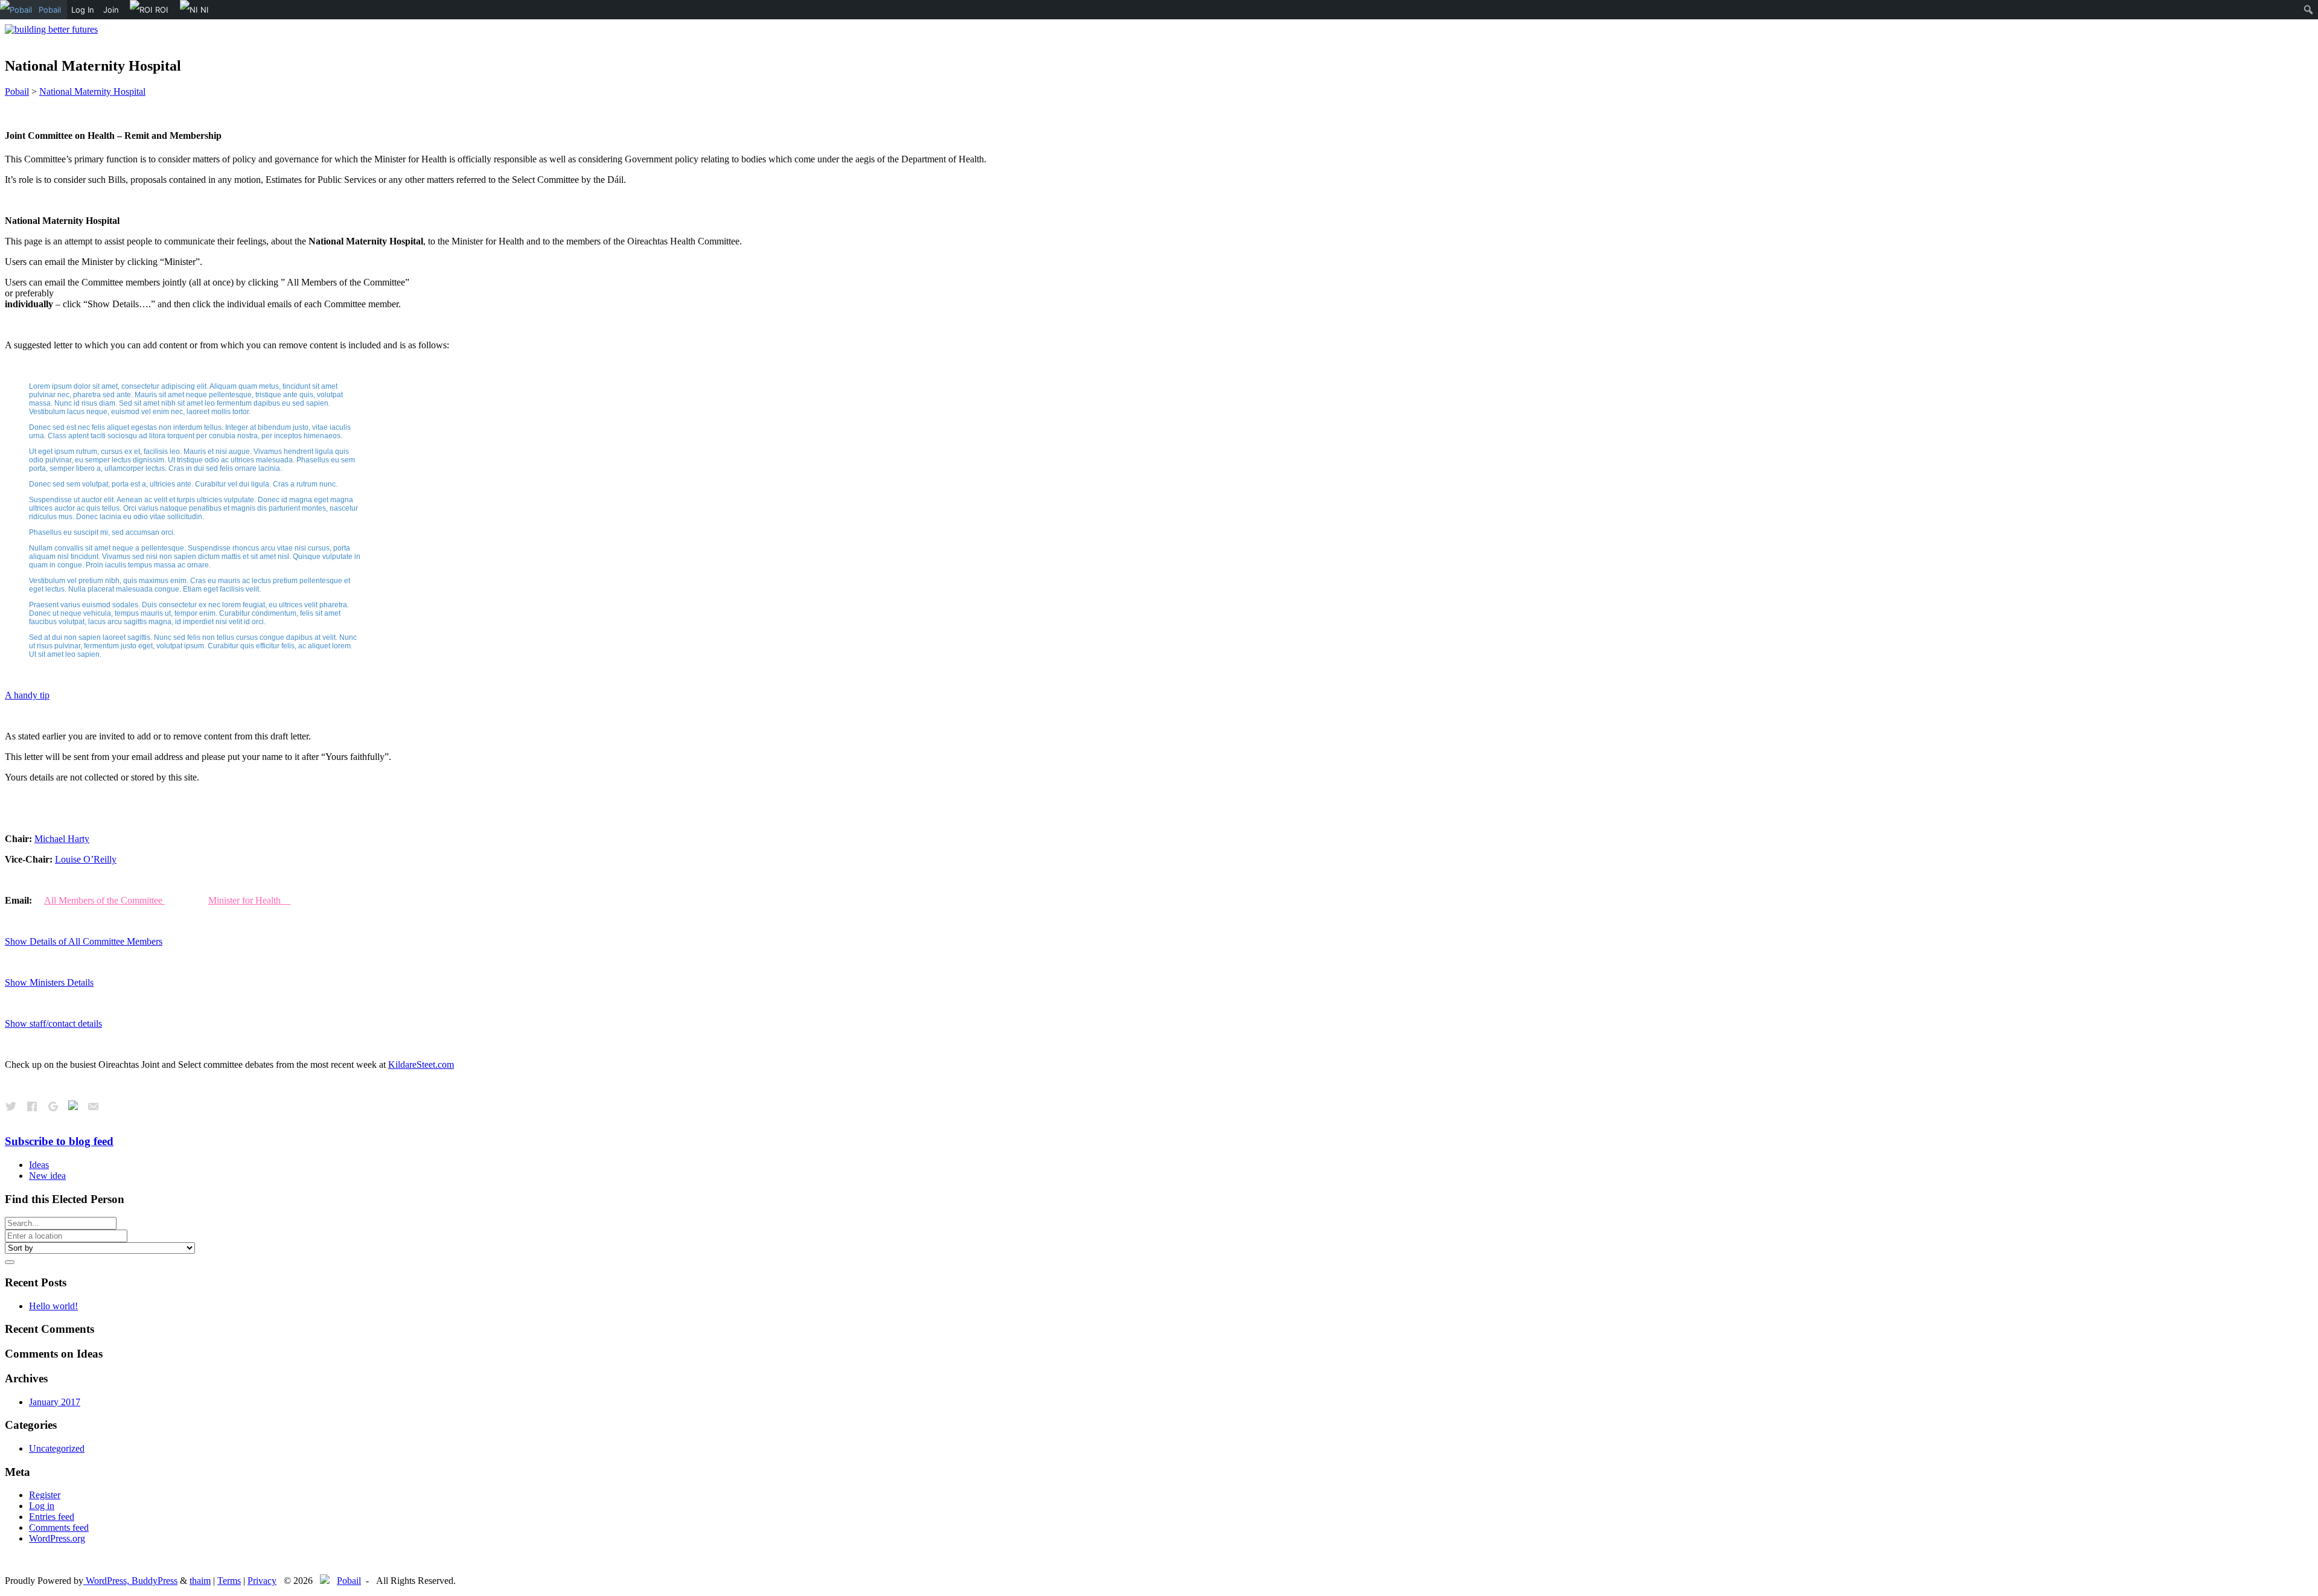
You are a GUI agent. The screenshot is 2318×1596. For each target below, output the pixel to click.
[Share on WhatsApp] (73, 1107)
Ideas (39, 1165)
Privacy (262, 1581)
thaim (200, 1581)
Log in (42, 1506)
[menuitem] (34, 10)
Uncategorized (57, 1448)
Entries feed (52, 1517)
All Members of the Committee (104, 900)
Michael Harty (62, 839)
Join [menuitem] (111, 10)
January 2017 (55, 1402)
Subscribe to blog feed (59, 1141)
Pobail (349, 1581)
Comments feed (59, 1527)
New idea (47, 1176)
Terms (229, 1581)
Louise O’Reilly (86, 859)
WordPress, (107, 1581)
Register (45, 1495)
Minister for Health (249, 900)
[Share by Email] (93, 1107)
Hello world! (53, 1306)
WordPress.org (57, 1538)
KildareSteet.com (421, 1065)
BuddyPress (155, 1581)
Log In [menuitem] (83, 10)
